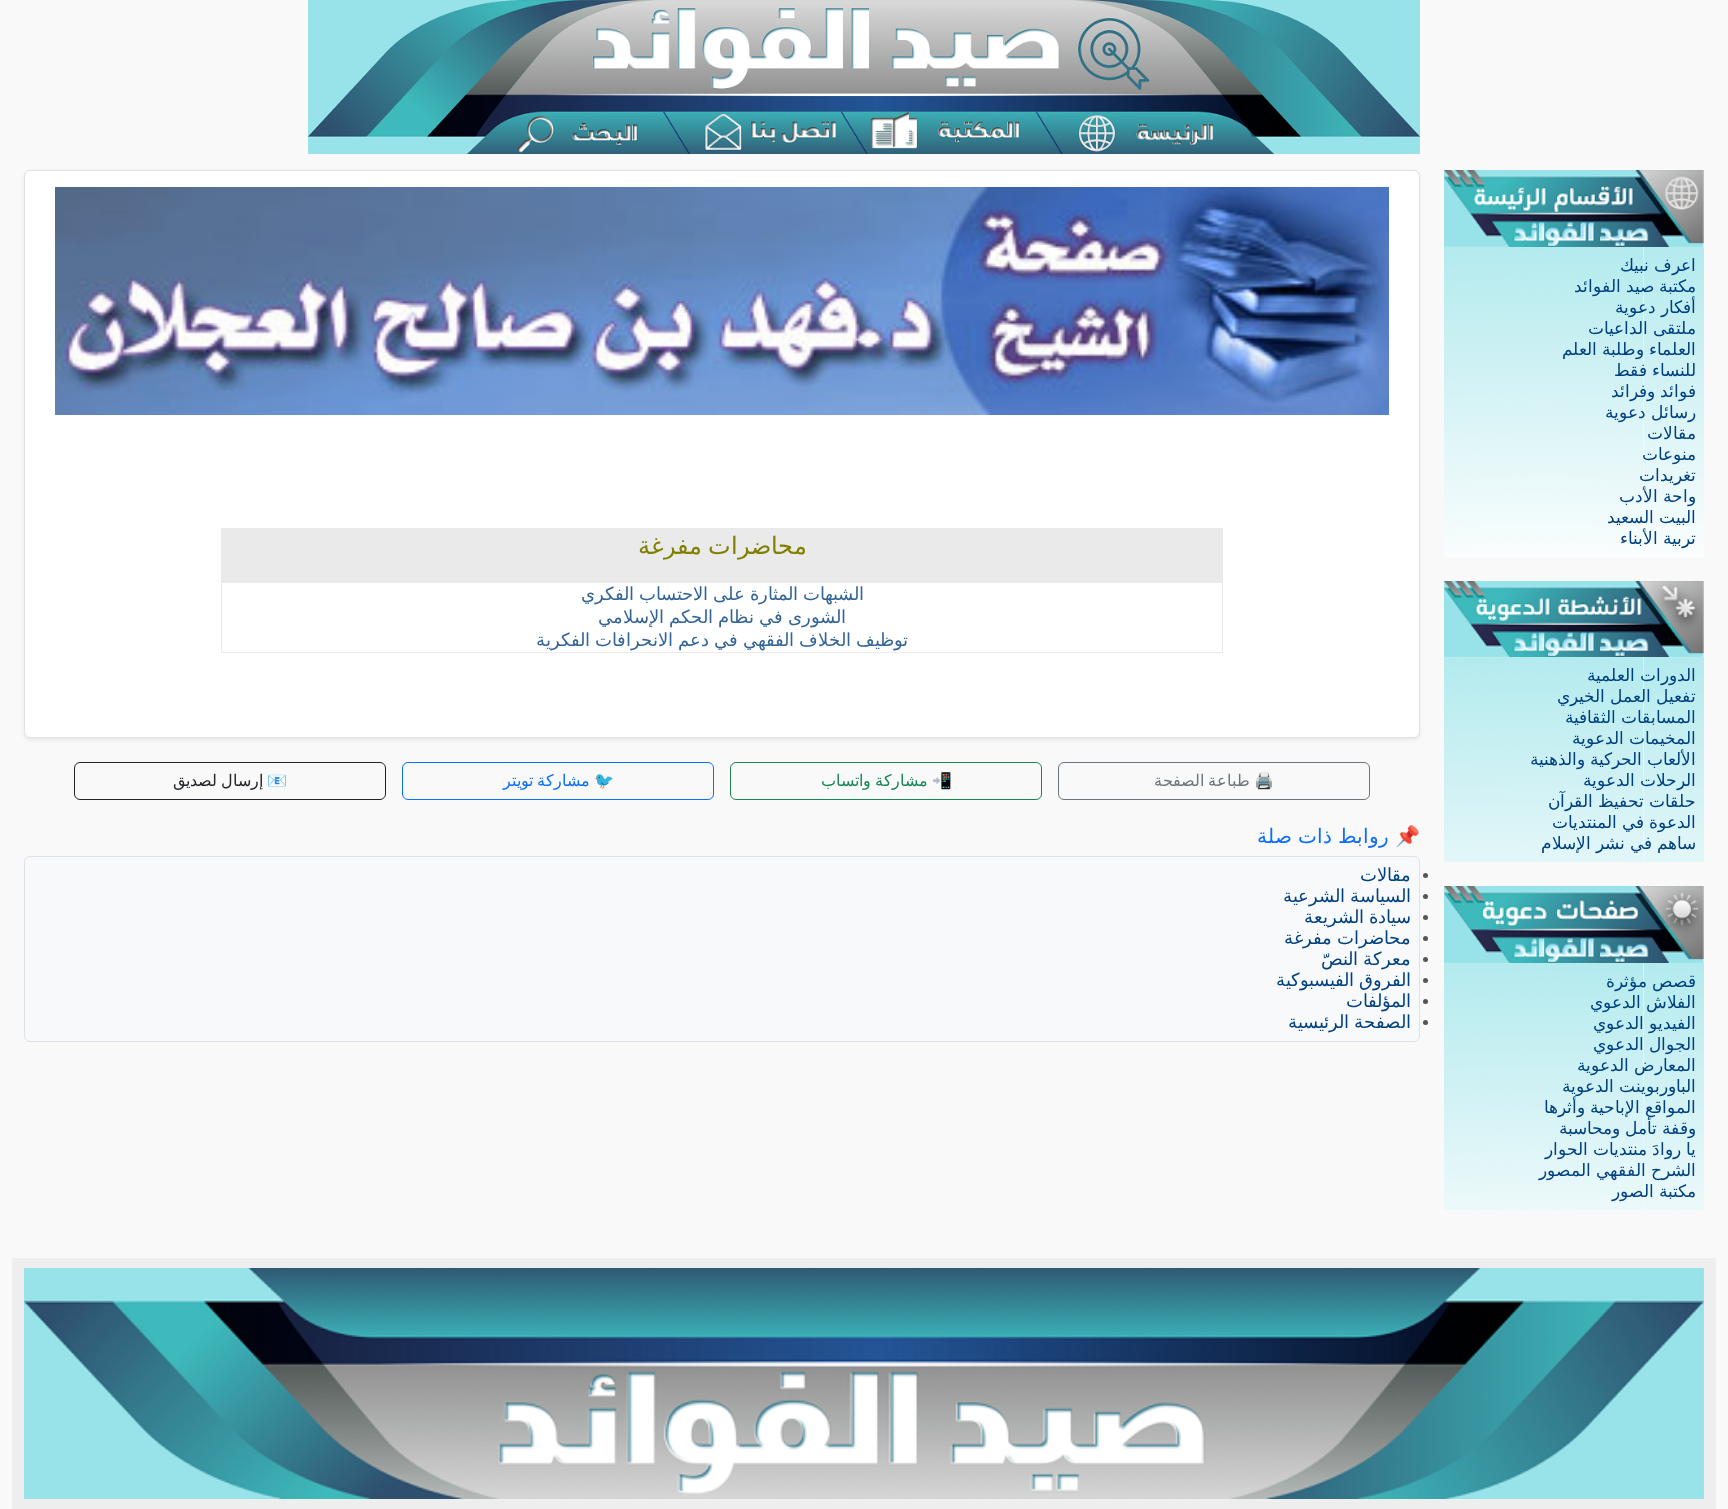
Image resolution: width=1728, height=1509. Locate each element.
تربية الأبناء (1658, 538)
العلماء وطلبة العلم (1629, 349)
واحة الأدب (1657, 496)
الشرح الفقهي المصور (1617, 1170)
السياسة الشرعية (1347, 896)
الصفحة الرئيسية (1349, 1022)
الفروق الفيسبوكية (1343, 980)
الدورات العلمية (1641, 675)
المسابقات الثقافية (1630, 717)
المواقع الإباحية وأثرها (1620, 1107)
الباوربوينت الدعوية (1629, 1086)
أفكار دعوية (1655, 307)
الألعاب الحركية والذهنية (1613, 759)
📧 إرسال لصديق (230, 780)
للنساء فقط (1655, 370)
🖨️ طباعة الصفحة (1214, 780)
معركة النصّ (1366, 959)
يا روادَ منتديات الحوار (1620, 1149)
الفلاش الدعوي (1643, 1002)
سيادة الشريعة (1357, 917)
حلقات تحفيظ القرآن (1622, 801)
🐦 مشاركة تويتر (558, 780)
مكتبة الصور (1654, 1191)
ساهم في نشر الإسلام (1618, 843)
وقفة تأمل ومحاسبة (1627, 1128)
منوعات (1669, 454)
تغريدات (1667, 475)
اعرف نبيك (1658, 265)
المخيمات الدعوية (1634, 738)
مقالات (1671, 433)
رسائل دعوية (1650, 412)
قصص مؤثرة (1651, 981)
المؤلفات (1378, 1001)
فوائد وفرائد (1653, 391)
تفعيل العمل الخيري (1626, 696)
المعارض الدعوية (1636, 1065)
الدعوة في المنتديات (1624, 822)
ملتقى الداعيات (1642, 328)
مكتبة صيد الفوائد (1635, 286)
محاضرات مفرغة (1347, 938)
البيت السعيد (1651, 517)
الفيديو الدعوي (1644, 1023)
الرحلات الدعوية (1639, 780)
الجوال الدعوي (1644, 1044)
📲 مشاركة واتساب (886, 780)
